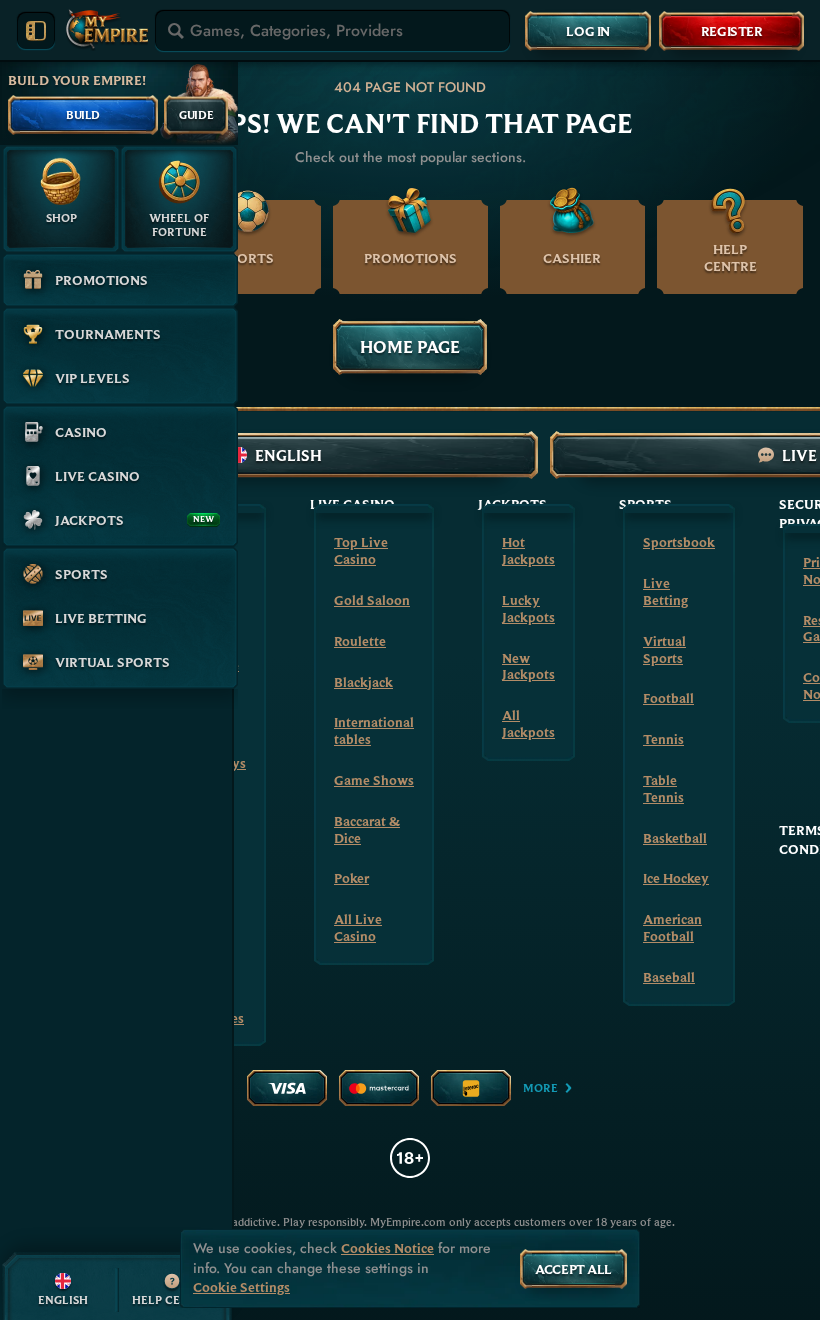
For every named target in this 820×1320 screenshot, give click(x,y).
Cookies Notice (387, 1248)
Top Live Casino (361, 550)
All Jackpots (528, 723)
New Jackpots (528, 666)
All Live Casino (358, 927)
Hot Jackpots (528, 550)
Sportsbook (679, 542)
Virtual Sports (664, 649)
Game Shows (374, 780)
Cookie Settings (241, 1287)
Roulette (360, 641)
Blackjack (363, 682)
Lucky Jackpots (528, 608)
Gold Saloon (372, 600)
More (540, 1087)
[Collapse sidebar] (36, 31)
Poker (351, 878)
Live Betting (665, 591)
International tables (374, 730)
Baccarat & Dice (367, 829)
